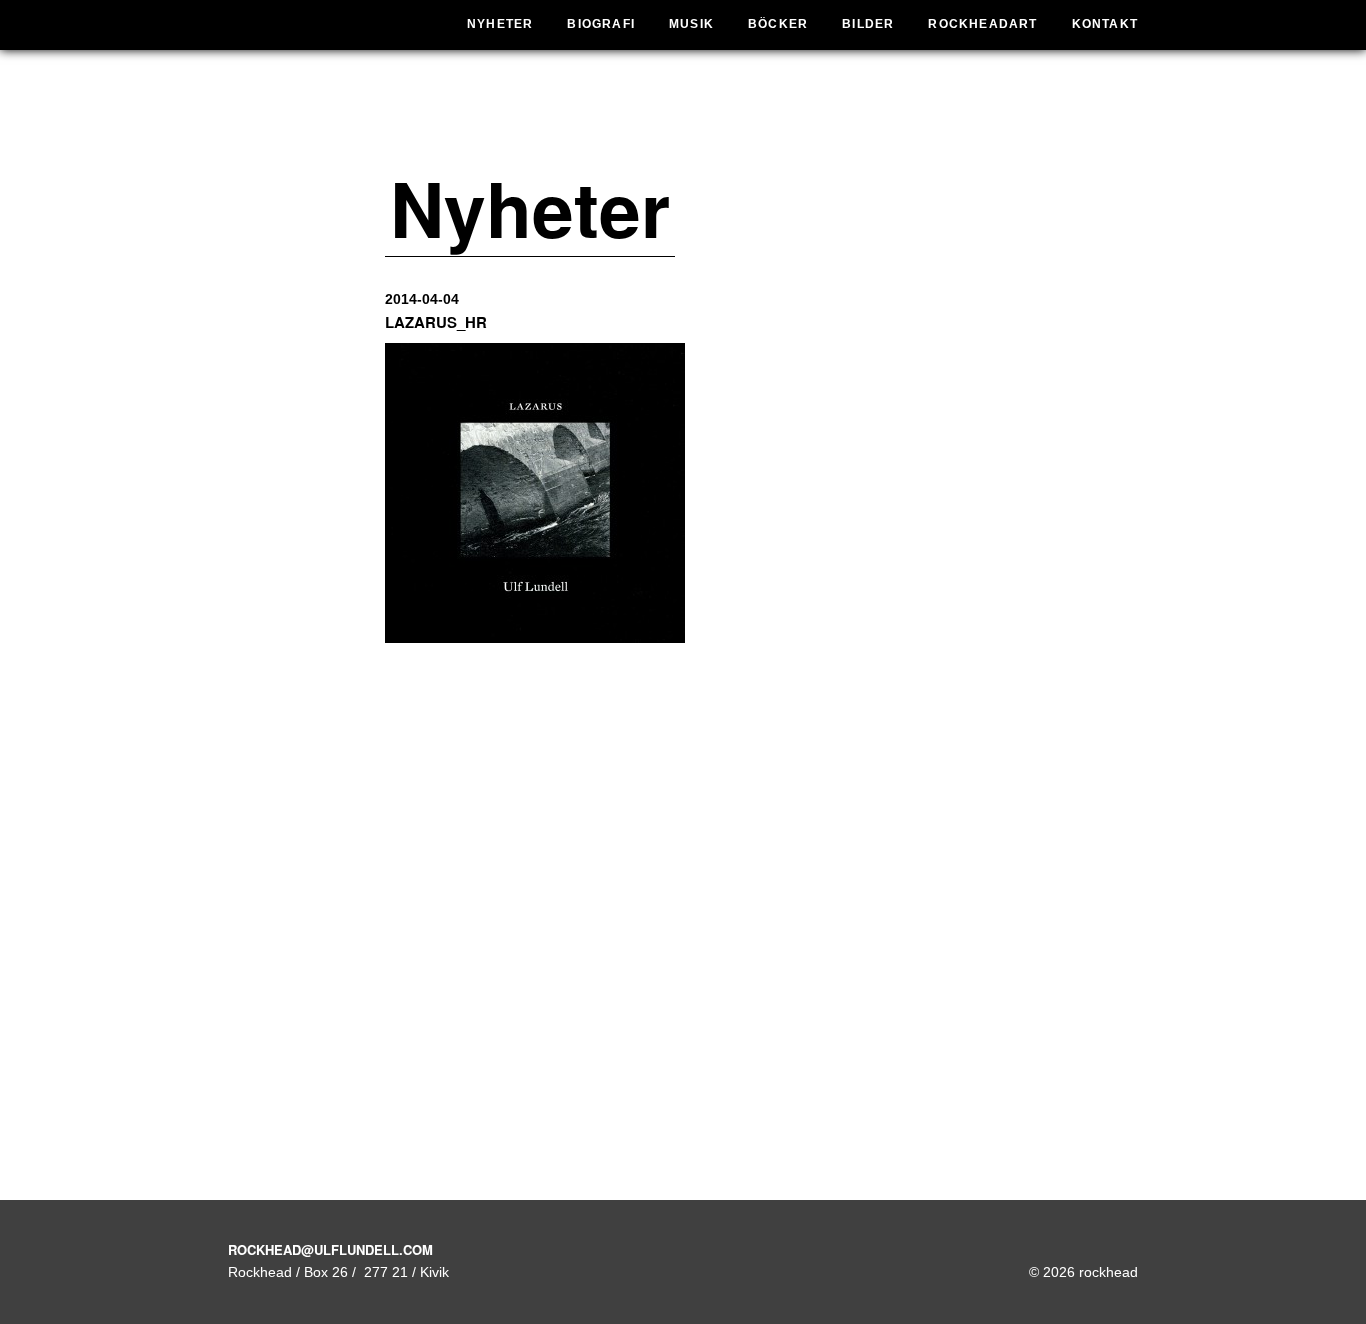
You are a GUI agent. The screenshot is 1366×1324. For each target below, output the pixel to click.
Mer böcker (744, 134)
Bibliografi (744, 169)
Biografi (601, 24)
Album (672, 72)
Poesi (744, 99)
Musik (691, 24)
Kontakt (1105, 24)
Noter (672, 152)
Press (842, 126)
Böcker (778, 24)
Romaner (744, 72)
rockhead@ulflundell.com (330, 1249)
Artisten (842, 72)
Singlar (672, 99)
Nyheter (500, 24)
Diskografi (672, 126)
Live (842, 99)
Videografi (672, 179)
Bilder (868, 24)
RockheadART (982, 24)
